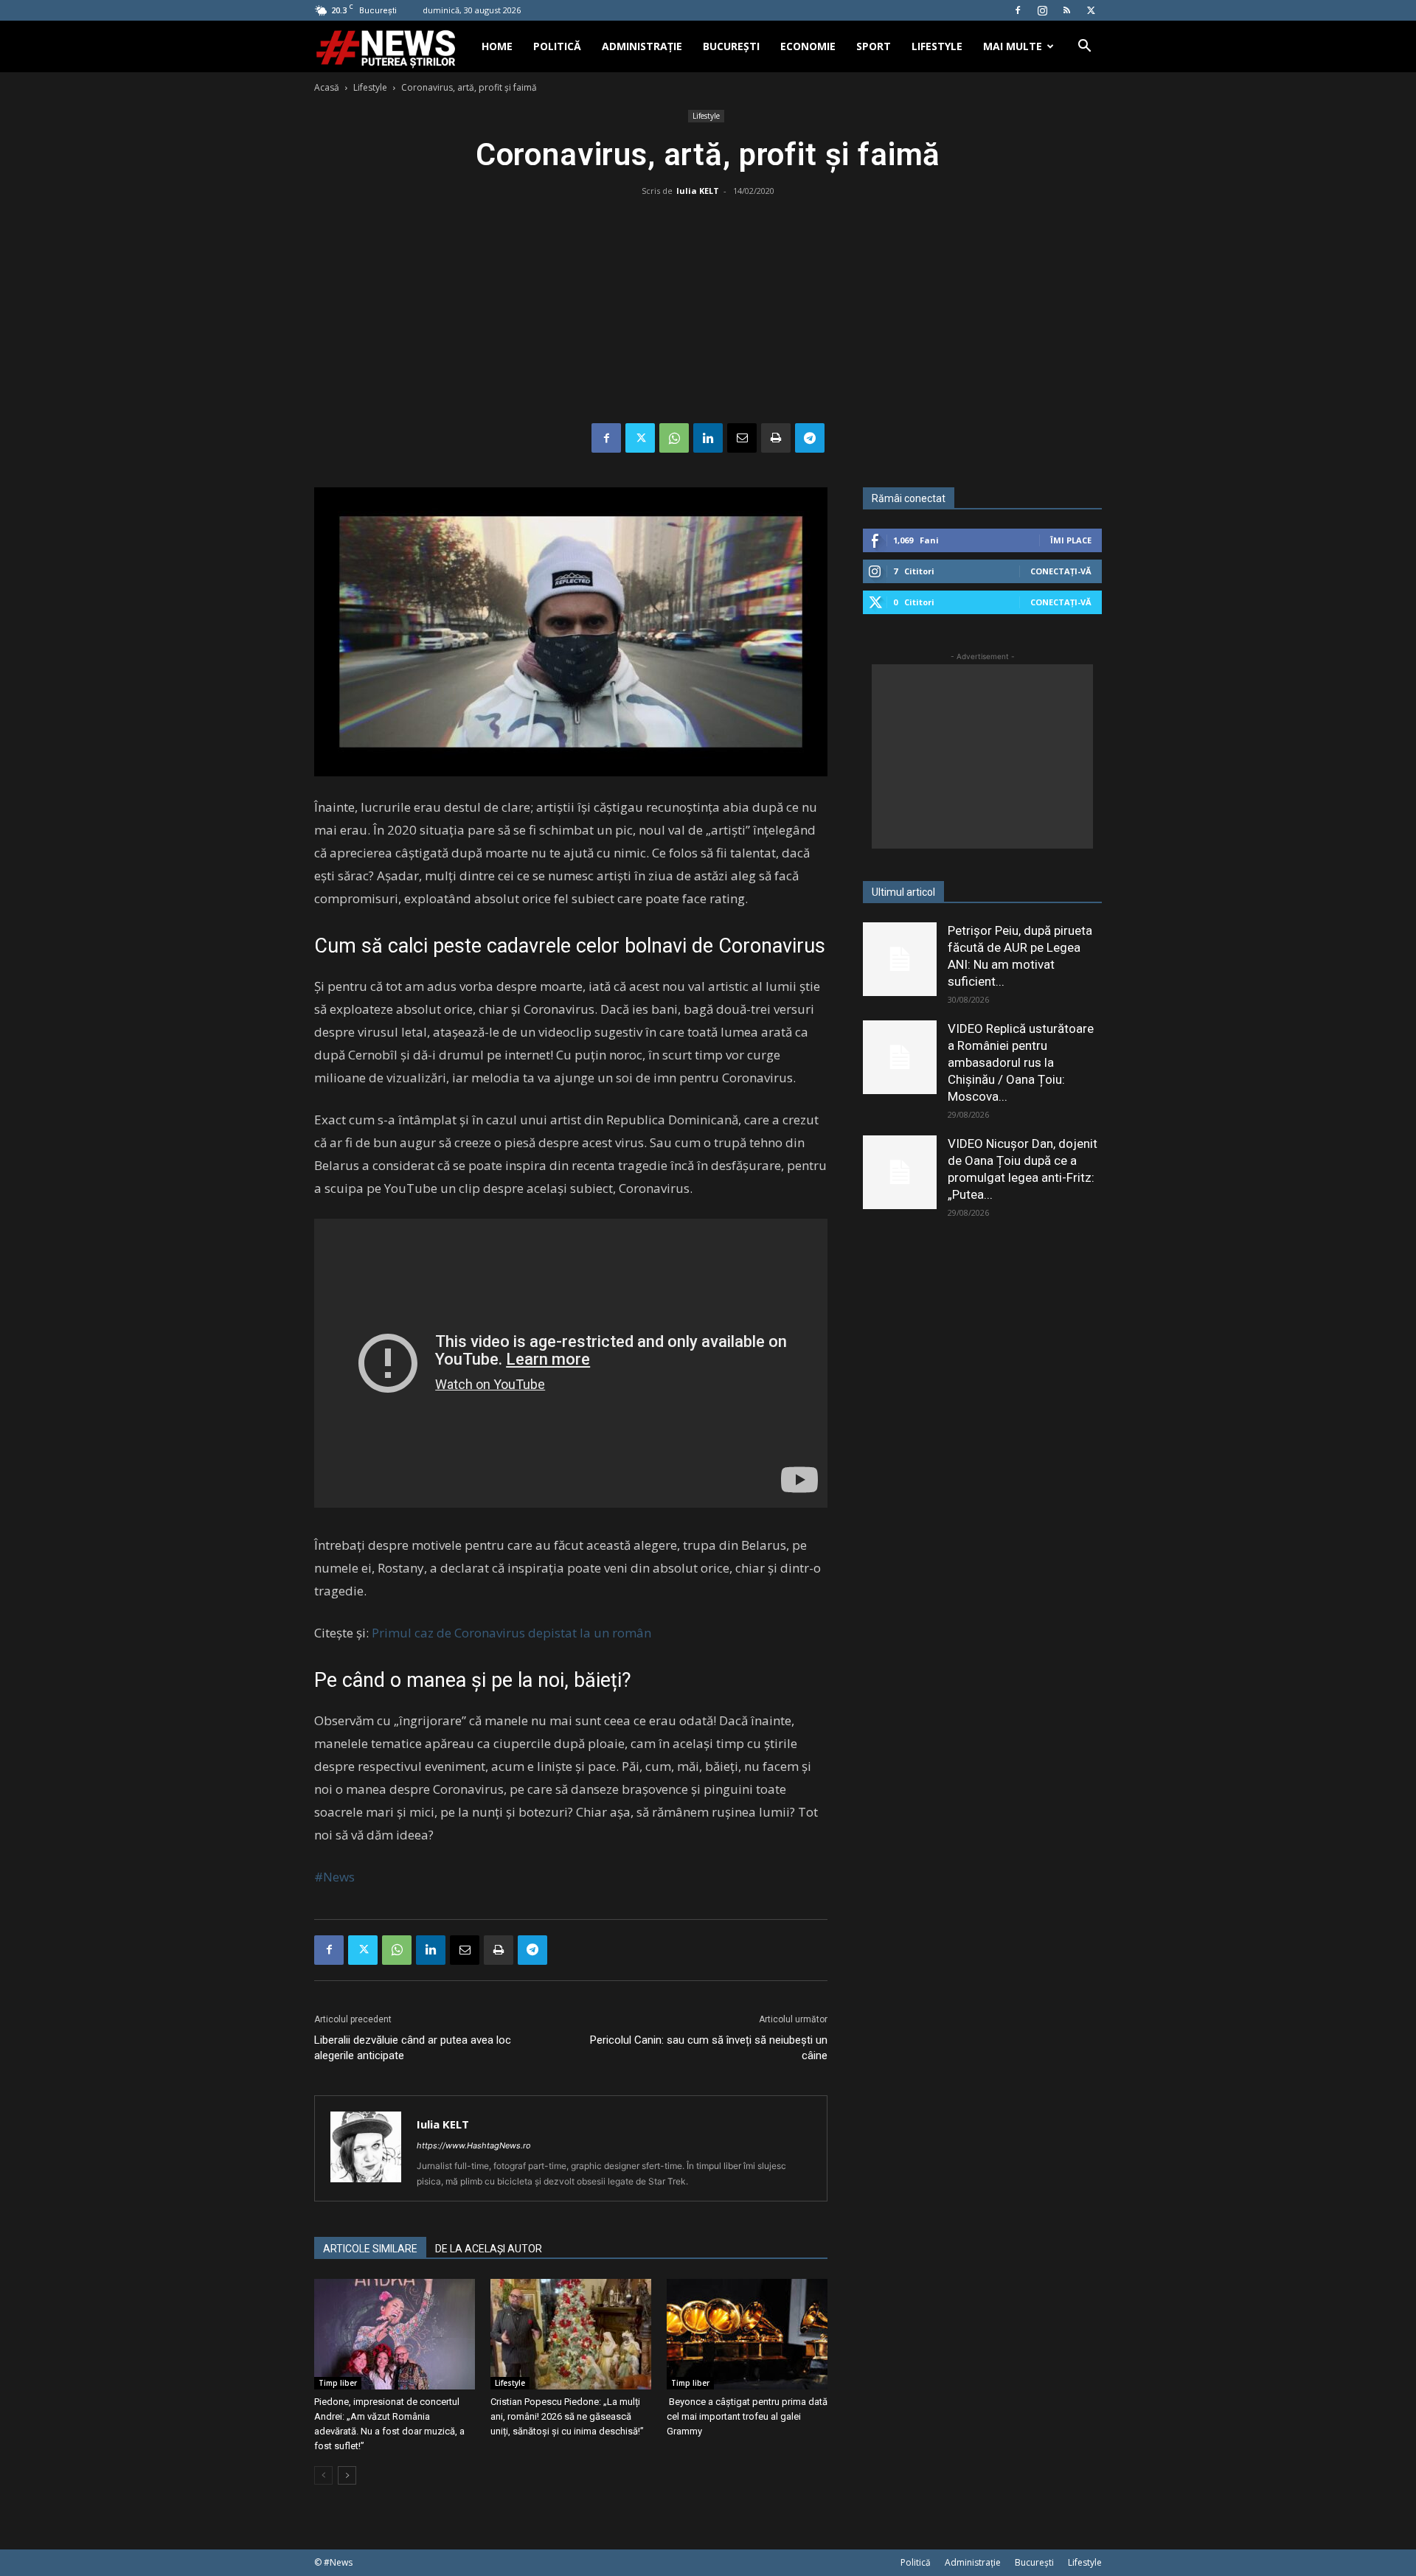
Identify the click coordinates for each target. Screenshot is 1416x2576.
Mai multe (1013, 46)
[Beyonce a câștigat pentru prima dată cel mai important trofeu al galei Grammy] (747, 2334)
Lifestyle (937, 46)
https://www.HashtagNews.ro (474, 2145)
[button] (1084, 48)
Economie (808, 46)
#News (334, 1877)
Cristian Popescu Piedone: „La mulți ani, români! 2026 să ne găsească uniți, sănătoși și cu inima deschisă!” (567, 2416)
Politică (557, 46)
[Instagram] (1042, 10)
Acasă (327, 87)
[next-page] (347, 2475)
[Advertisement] (708, 313)
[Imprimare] (776, 438)
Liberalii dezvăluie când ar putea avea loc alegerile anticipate (413, 2048)
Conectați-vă (1061, 571)
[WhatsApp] (674, 438)
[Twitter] (1091, 10)
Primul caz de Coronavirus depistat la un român (511, 1633)
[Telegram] (810, 438)
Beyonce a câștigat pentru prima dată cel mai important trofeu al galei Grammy (747, 2416)
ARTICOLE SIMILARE (370, 2249)
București (731, 46)
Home (497, 46)
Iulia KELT (698, 191)
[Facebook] (1018, 10)
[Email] (742, 438)
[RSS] (1066, 10)
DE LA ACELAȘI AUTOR (489, 2249)
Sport (874, 46)
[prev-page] (323, 2475)
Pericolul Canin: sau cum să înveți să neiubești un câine (709, 2048)
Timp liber (338, 2383)
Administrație (642, 46)
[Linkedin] (708, 438)
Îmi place (1071, 540)
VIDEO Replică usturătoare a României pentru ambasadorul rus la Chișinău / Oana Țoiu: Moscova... (1021, 1062)
